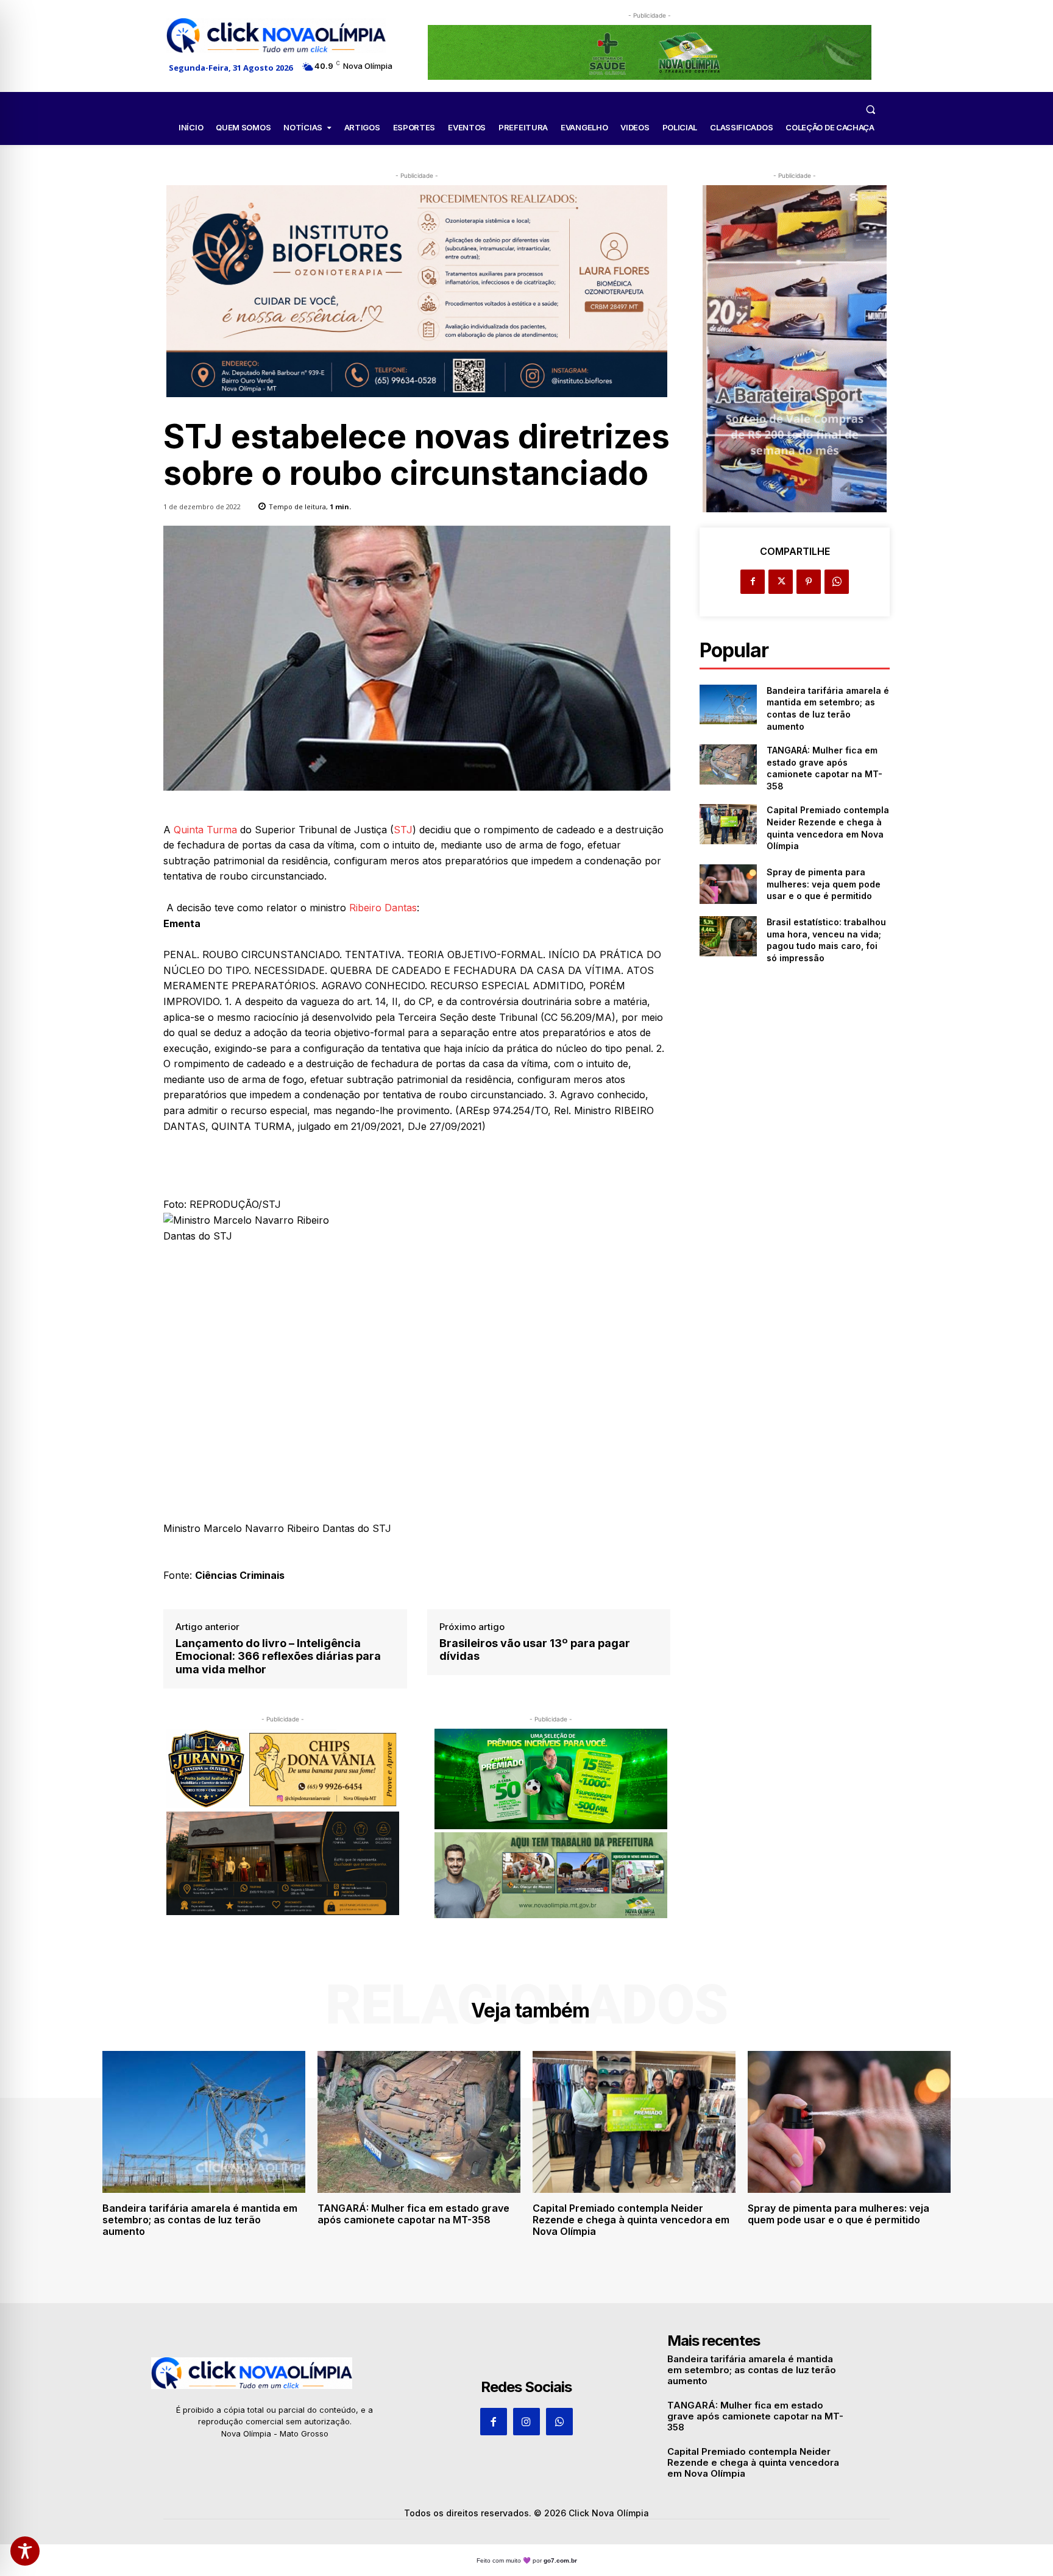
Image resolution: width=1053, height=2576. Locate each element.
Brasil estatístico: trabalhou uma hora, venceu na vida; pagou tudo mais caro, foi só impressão (826, 940)
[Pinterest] (809, 582)
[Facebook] (753, 582)
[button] (870, 109)
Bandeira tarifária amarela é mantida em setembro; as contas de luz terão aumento (200, 2220)
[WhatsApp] (837, 582)
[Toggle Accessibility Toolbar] (25, 2551)
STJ (403, 830)
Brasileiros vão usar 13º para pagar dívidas (535, 1650)
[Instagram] (526, 2421)
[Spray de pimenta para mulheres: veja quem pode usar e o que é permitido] (728, 884)
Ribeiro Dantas (383, 908)
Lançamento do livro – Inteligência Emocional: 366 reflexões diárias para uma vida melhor (278, 1656)
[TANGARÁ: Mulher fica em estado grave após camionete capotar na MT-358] (728, 764)
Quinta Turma (205, 830)
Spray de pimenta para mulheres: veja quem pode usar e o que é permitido (824, 884)
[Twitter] (781, 582)
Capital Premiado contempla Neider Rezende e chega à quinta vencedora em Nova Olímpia (631, 2220)
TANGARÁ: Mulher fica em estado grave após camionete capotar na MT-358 (413, 2214)
